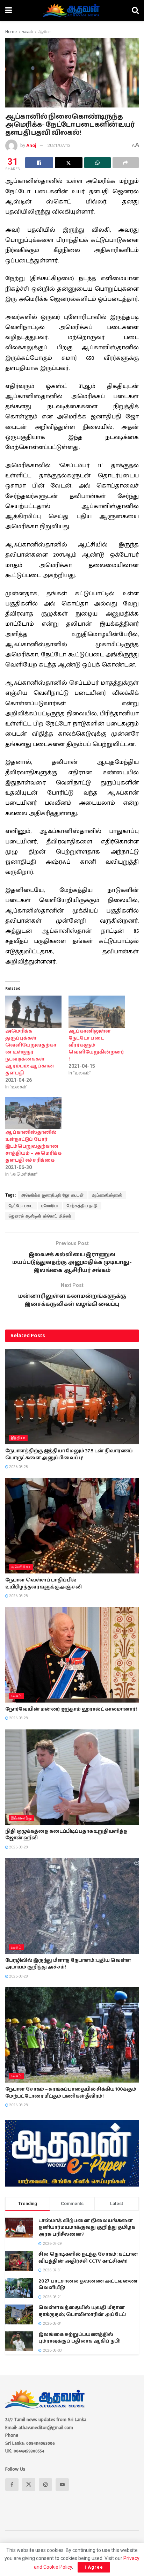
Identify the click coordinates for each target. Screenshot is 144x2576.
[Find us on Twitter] (29, 2485)
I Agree (94, 2567)
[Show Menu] (9, 10)
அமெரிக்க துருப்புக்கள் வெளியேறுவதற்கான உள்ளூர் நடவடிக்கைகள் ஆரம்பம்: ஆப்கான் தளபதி (31, 1052)
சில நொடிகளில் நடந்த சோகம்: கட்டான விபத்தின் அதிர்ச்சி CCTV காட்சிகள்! (88, 2258)
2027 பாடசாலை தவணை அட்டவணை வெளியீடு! (88, 2285)
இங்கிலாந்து (21, 1818)
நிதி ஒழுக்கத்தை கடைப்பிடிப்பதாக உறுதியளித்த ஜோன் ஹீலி (66, 1835)
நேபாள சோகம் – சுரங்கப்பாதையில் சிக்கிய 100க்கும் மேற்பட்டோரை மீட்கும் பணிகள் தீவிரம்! (71, 2093)
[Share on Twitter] (69, 163)
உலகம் (28, 32)
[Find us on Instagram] (45, 2485)
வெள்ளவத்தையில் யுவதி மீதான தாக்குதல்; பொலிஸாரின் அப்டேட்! (82, 2311)
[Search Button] (135, 10)
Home (11, 32)
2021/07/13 (59, 145)
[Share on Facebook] (39, 163)
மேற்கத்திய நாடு (82, 1206)
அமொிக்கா (21, 1567)
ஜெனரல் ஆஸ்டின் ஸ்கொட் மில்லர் (40, 1216)
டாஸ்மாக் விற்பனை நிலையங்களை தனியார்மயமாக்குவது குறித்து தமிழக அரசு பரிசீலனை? (87, 2228)
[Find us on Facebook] (12, 2485)
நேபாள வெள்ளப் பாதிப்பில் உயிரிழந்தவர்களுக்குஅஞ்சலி (44, 1584)
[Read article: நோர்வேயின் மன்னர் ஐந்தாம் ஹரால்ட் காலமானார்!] (72, 1655)
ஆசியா (45, 32)
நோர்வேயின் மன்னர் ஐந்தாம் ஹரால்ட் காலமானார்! (71, 1709)
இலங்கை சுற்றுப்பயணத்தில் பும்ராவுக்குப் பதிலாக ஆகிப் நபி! (80, 2338)
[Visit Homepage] (72, 10)
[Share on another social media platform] (126, 163)
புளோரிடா (50, 1206)
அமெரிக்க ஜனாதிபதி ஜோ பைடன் (53, 1195)
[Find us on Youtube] (62, 2485)
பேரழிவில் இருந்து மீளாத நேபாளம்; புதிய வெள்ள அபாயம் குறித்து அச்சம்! (68, 1964)
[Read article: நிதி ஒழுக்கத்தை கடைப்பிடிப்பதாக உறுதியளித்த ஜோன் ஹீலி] (72, 1777)
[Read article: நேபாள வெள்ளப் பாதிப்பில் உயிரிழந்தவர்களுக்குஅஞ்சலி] (72, 1526)
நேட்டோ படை (21, 1206)
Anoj (31, 145)
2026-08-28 (18, 1467)
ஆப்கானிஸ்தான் (107, 1195)
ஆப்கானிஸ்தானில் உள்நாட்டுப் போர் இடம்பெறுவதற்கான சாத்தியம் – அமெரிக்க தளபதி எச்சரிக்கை (33, 1146)
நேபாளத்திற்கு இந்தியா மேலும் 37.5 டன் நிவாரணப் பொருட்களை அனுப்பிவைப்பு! (69, 1454)
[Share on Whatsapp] (98, 163)
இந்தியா (18, 1438)
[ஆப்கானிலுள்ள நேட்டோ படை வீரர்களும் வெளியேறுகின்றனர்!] (97, 1012)
